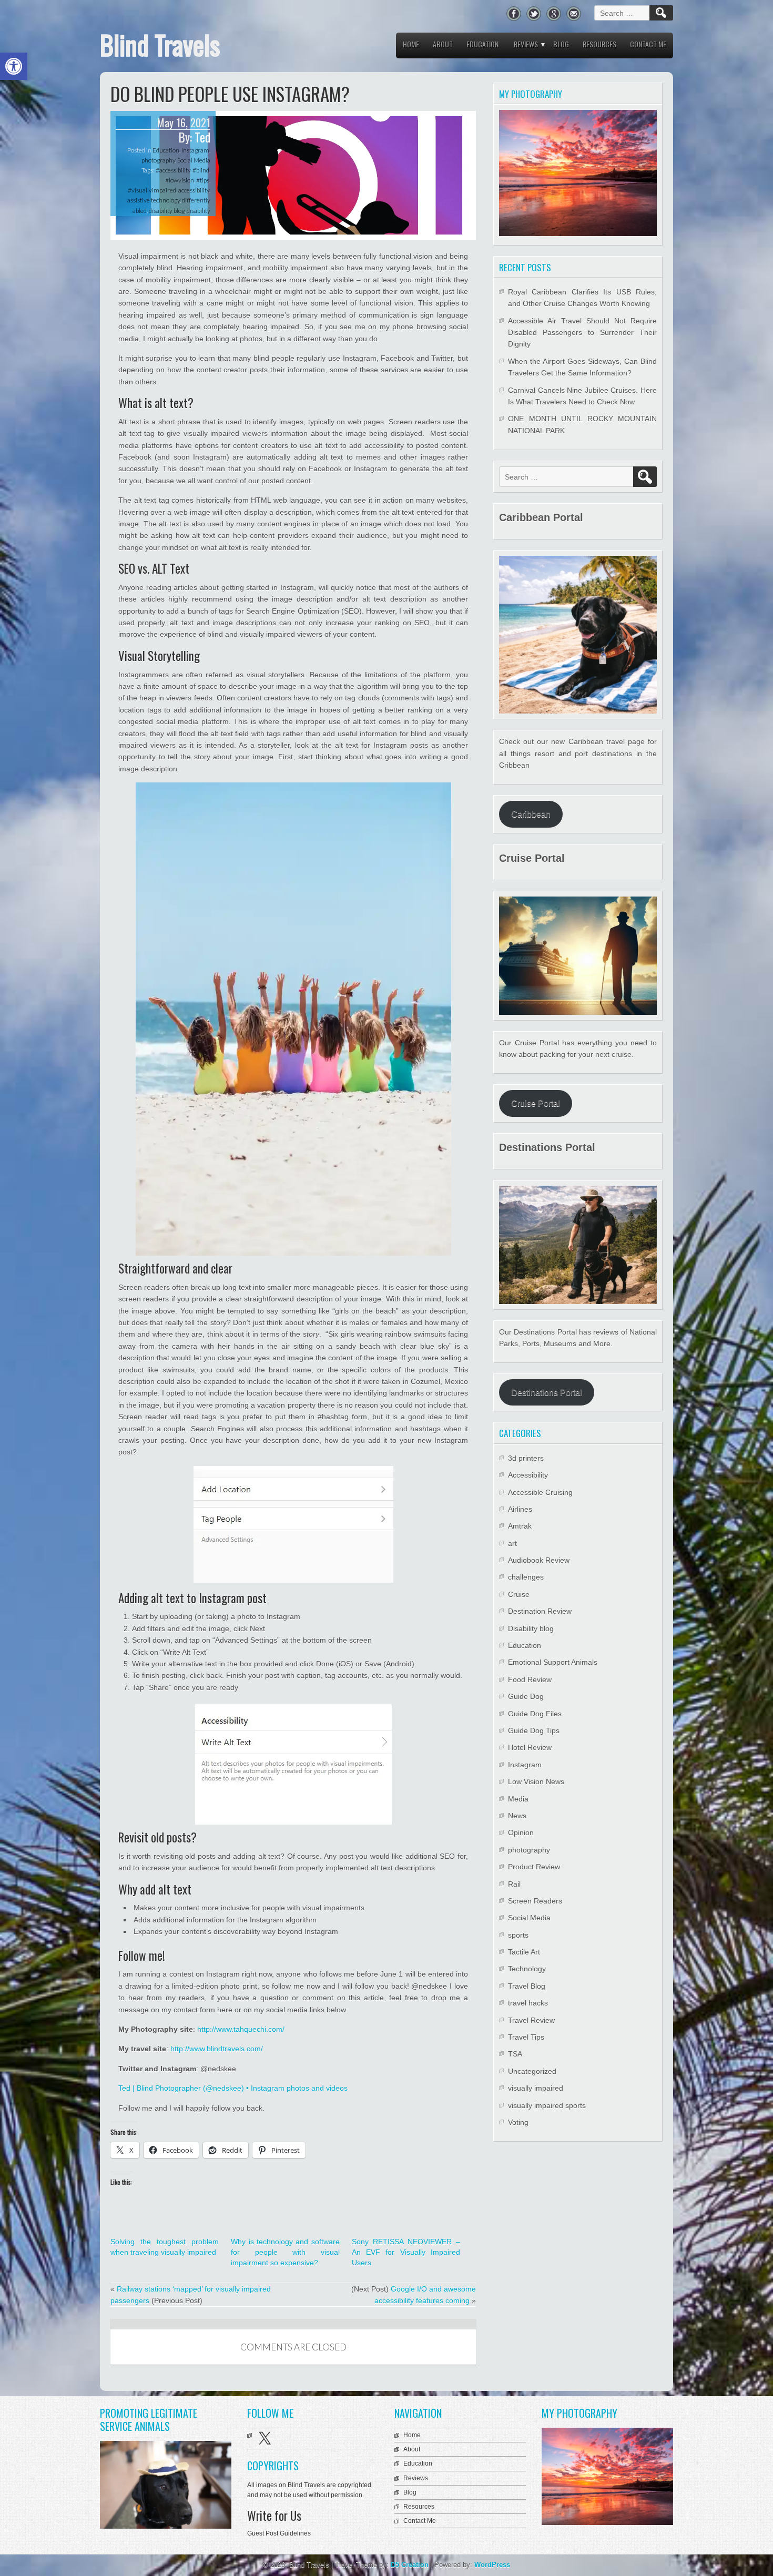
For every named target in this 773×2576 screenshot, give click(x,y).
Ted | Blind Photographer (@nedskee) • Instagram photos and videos (233, 2088)
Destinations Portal (547, 1393)
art (512, 1543)
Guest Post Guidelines (279, 2533)
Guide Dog (526, 1696)
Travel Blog (527, 1986)
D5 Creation (410, 2565)
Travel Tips (526, 2037)
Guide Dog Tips (534, 1730)
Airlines (520, 1509)
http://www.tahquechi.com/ (241, 2029)
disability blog (167, 211)
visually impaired (536, 2088)
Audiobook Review (539, 1560)
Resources (599, 44)
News (517, 1816)
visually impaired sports (547, 2105)
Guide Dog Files (535, 1714)
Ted (202, 137)
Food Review (530, 1679)
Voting (518, 2122)
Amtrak (520, 1526)
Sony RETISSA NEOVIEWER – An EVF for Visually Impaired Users (406, 2252)
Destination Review (540, 1611)
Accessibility (528, 1475)
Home (411, 44)
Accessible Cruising (540, 1492)
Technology (527, 1969)
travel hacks (528, 2003)
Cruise (519, 1594)
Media (518, 1799)
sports (518, 1935)
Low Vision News (536, 1781)
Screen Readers (535, 1901)
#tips (203, 180)
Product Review (534, 1867)
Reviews (526, 44)
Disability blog (531, 1628)
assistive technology (154, 200)
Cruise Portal (536, 1103)
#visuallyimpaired (152, 190)
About (443, 44)
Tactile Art (524, 1952)
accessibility (194, 190)
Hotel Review (530, 1747)
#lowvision (180, 180)
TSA (515, 2054)
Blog (561, 44)
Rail (514, 1884)
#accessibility (173, 170)
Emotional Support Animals (553, 1662)
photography (158, 160)
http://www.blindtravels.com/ (217, 2049)
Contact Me (648, 44)
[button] (14, 66)
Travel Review (531, 2020)
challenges (526, 1577)
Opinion (521, 1832)
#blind (201, 170)
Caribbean (531, 814)
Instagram (195, 150)
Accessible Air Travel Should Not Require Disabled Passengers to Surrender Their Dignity (582, 333)
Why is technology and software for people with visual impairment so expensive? (285, 2252)
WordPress (492, 2565)
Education (482, 44)
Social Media (194, 160)
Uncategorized (532, 2071)
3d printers (526, 1458)
